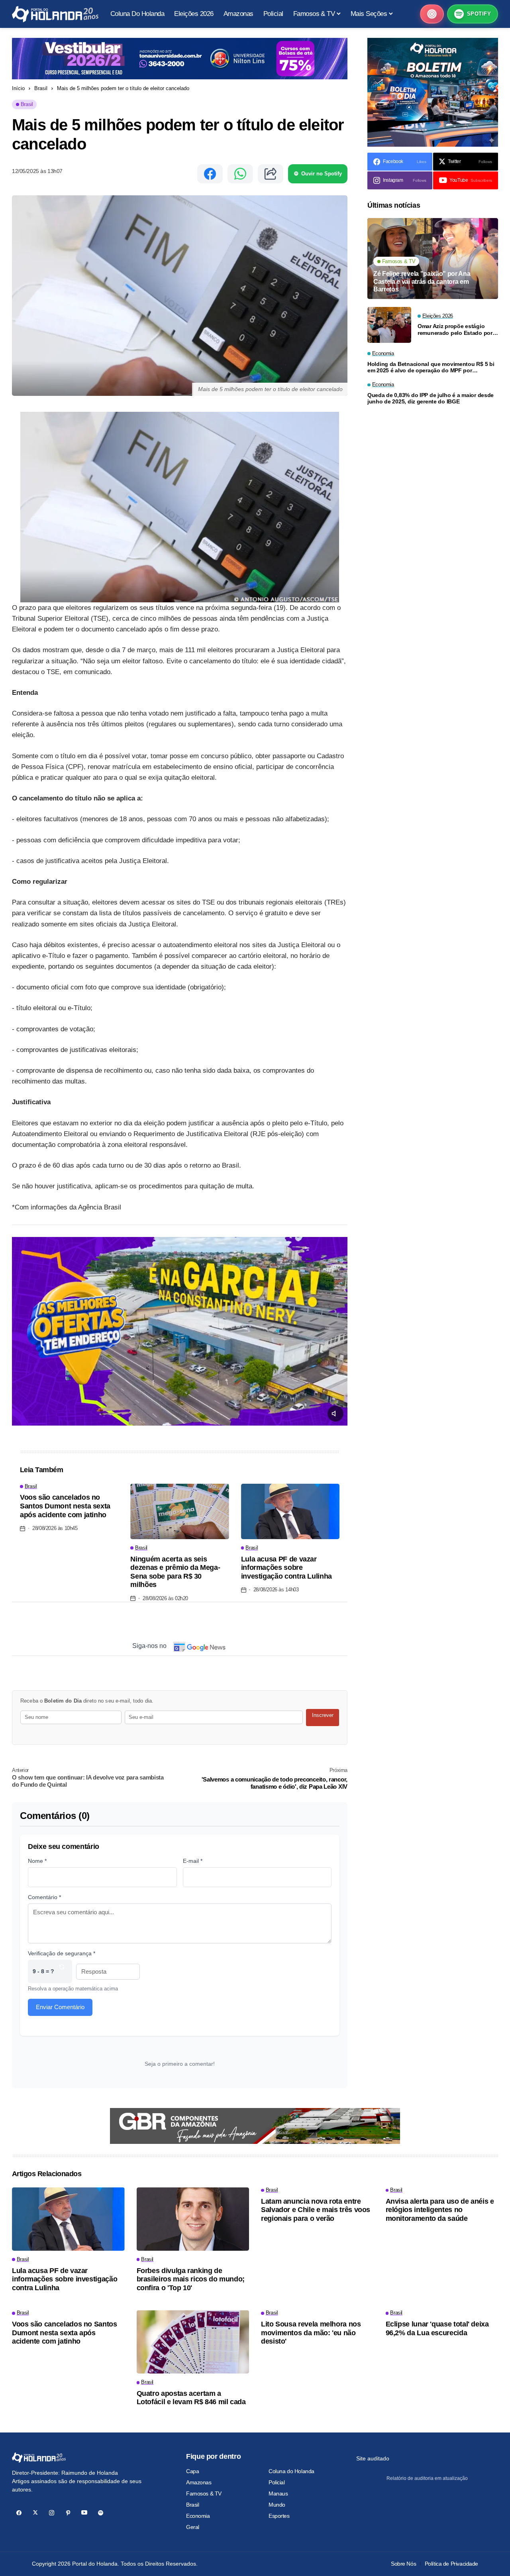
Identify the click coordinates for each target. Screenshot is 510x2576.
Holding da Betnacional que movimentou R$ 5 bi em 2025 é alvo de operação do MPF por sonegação (431, 368)
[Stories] (432, 14)
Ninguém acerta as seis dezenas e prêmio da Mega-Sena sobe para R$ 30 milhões (175, 1572)
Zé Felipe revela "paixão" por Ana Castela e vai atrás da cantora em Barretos (422, 281)
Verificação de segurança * (62, 1953)
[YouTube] (84, 2513)
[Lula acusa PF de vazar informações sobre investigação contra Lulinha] (290, 1511)
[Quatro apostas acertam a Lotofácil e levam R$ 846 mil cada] (193, 2342)
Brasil (41, 88)
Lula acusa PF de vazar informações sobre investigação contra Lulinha (286, 1568)
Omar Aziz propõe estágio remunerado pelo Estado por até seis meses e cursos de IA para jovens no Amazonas (456, 330)
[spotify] (101, 2513)
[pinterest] (68, 2513)
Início (18, 88)
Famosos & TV (204, 2493)
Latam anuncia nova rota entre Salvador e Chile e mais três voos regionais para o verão (316, 2210)
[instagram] (52, 2513)
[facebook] (19, 2513)
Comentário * (44, 1897)
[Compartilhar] (271, 174)
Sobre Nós (403, 2564)
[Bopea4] (55, 14)
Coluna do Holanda (291, 2471)
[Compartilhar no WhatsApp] (240, 174)
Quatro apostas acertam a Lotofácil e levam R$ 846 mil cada (191, 2398)
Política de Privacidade (451, 2564)
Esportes (279, 2516)
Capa (192, 2471)
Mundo (277, 2505)
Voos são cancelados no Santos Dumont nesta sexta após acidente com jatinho (65, 1506)
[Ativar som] (335, 1414)
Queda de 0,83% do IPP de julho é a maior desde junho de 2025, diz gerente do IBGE (431, 398)
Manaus (278, 2493)
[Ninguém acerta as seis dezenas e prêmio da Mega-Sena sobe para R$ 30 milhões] (179, 1511)
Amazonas (199, 2482)
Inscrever (323, 1715)
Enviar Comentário (60, 2007)
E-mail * (193, 1861)
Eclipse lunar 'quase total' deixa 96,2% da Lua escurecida (437, 2328)
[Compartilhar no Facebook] (210, 174)
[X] (35, 2513)
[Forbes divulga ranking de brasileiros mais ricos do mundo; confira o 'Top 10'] (193, 2219)
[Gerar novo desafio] (62, 1971)
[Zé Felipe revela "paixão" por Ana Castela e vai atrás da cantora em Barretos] (433, 259)
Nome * (37, 1861)
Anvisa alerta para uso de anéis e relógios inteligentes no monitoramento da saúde (440, 2210)
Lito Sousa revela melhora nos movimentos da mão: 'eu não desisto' (311, 2333)
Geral (193, 2527)
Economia (198, 2516)
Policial (277, 2482)
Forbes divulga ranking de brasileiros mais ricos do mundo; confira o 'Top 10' (191, 2279)
